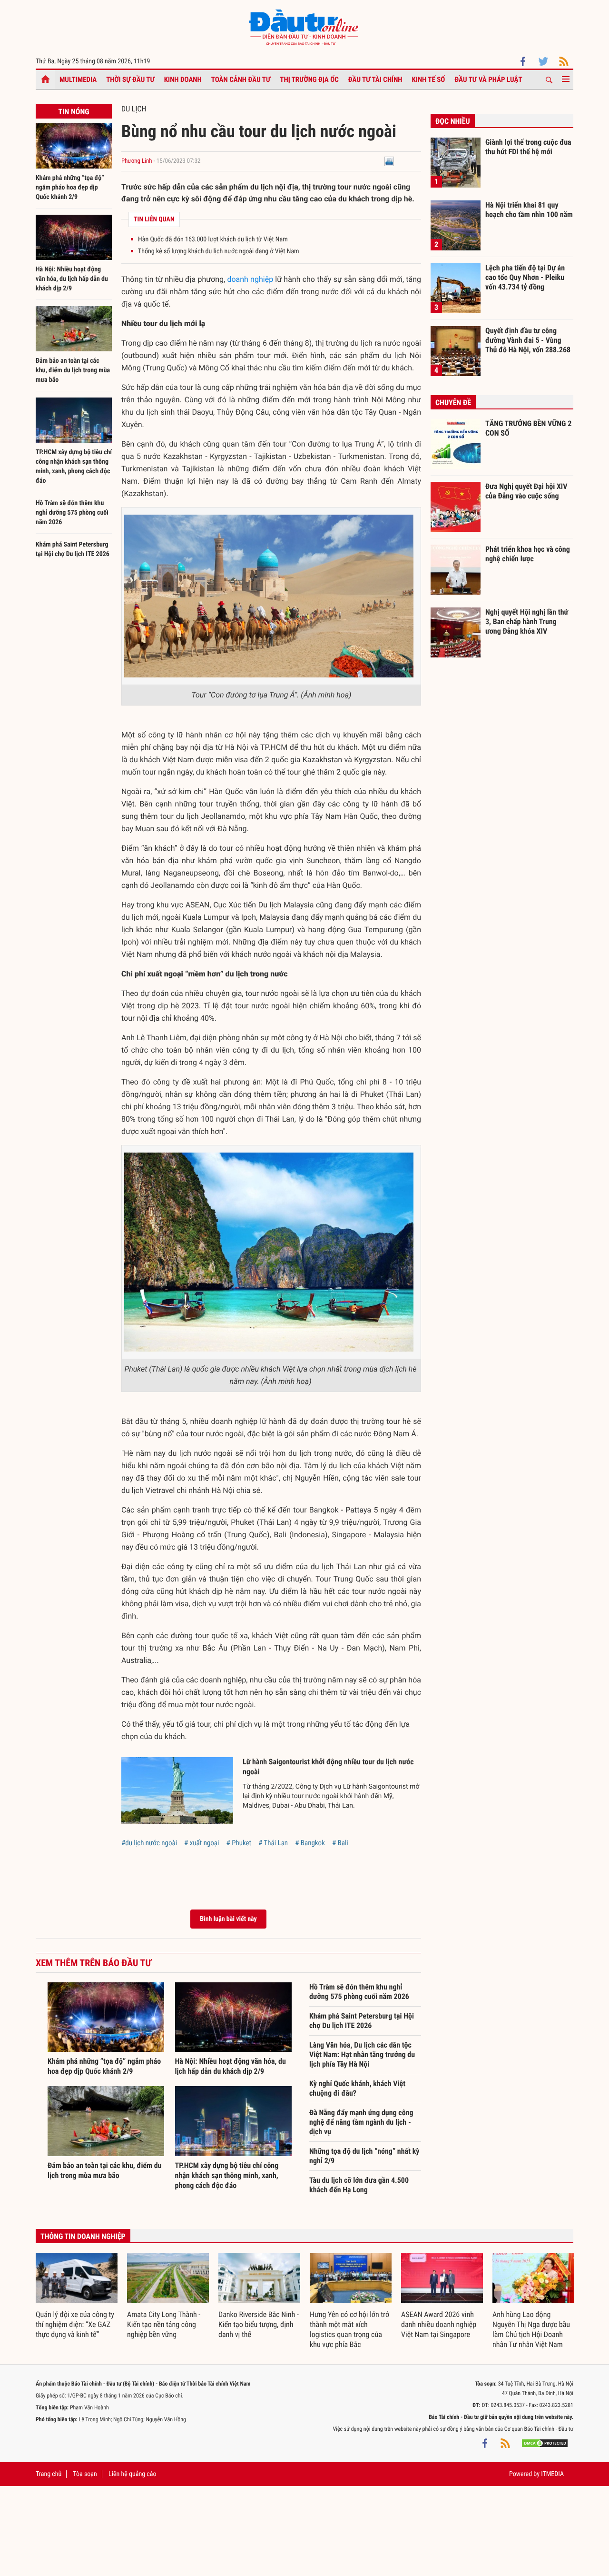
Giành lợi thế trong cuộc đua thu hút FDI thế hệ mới (528, 147)
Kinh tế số (429, 80)
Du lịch (134, 109)
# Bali (340, 1843)
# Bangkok (310, 1843)
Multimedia (78, 80)
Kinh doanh (183, 80)
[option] (77, 2296)
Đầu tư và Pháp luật (488, 80)
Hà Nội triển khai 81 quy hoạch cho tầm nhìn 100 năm (529, 210)
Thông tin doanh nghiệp (83, 2236)
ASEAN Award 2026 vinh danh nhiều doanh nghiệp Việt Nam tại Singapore (439, 2324)
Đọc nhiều (453, 121)
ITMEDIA (552, 2474)
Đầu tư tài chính (375, 80)
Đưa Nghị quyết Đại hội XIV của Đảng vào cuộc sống (526, 491)
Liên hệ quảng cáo (133, 2474)
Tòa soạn (85, 2474)
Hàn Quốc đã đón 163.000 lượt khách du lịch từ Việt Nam (213, 239)
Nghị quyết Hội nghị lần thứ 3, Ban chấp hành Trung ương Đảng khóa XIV (527, 621)
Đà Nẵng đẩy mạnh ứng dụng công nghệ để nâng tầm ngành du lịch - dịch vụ (361, 2122)
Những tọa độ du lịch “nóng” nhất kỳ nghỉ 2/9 (364, 2156)
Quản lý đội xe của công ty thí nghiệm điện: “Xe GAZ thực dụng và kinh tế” (75, 2324)
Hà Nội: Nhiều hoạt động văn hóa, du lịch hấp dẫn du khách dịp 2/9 (72, 279)
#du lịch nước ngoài (149, 1843)
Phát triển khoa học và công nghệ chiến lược (528, 554)
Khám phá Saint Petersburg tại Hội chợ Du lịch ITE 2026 (362, 2021)
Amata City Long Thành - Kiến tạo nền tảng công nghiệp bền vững (164, 2324)
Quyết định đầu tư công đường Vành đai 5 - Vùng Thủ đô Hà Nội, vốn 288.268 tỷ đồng (528, 340)
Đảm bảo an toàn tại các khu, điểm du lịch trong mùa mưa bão (73, 370)
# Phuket (239, 1843)
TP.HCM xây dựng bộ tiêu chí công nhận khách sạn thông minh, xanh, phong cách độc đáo (227, 2175)
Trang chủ (49, 2474)
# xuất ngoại (201, 1843)
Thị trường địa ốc (309, 80)
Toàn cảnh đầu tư (241, 80)
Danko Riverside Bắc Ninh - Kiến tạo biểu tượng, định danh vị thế (259, 2324)
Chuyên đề (453, 403)
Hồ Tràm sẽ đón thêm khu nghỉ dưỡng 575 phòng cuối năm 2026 (72, 513)
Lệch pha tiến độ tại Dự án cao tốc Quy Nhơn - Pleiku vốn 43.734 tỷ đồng (525, 277)
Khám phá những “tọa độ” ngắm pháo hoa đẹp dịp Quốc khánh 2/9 (70, 188)
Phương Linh (137, 161)
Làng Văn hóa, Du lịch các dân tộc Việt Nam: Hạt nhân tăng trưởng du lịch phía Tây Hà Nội (362, 2054)
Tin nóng (74, 112)
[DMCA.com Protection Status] (545, 2443)
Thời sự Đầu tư (130, 80)
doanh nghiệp (250, 279)
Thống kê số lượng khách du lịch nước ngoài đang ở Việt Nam (219, 251)
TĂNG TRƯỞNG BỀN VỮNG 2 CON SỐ (528, 428)
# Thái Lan (273, 1843)
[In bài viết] (389, 161)
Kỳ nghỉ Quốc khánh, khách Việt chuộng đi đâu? (357, 2088)
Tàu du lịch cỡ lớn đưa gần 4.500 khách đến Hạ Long (359, 2185)
